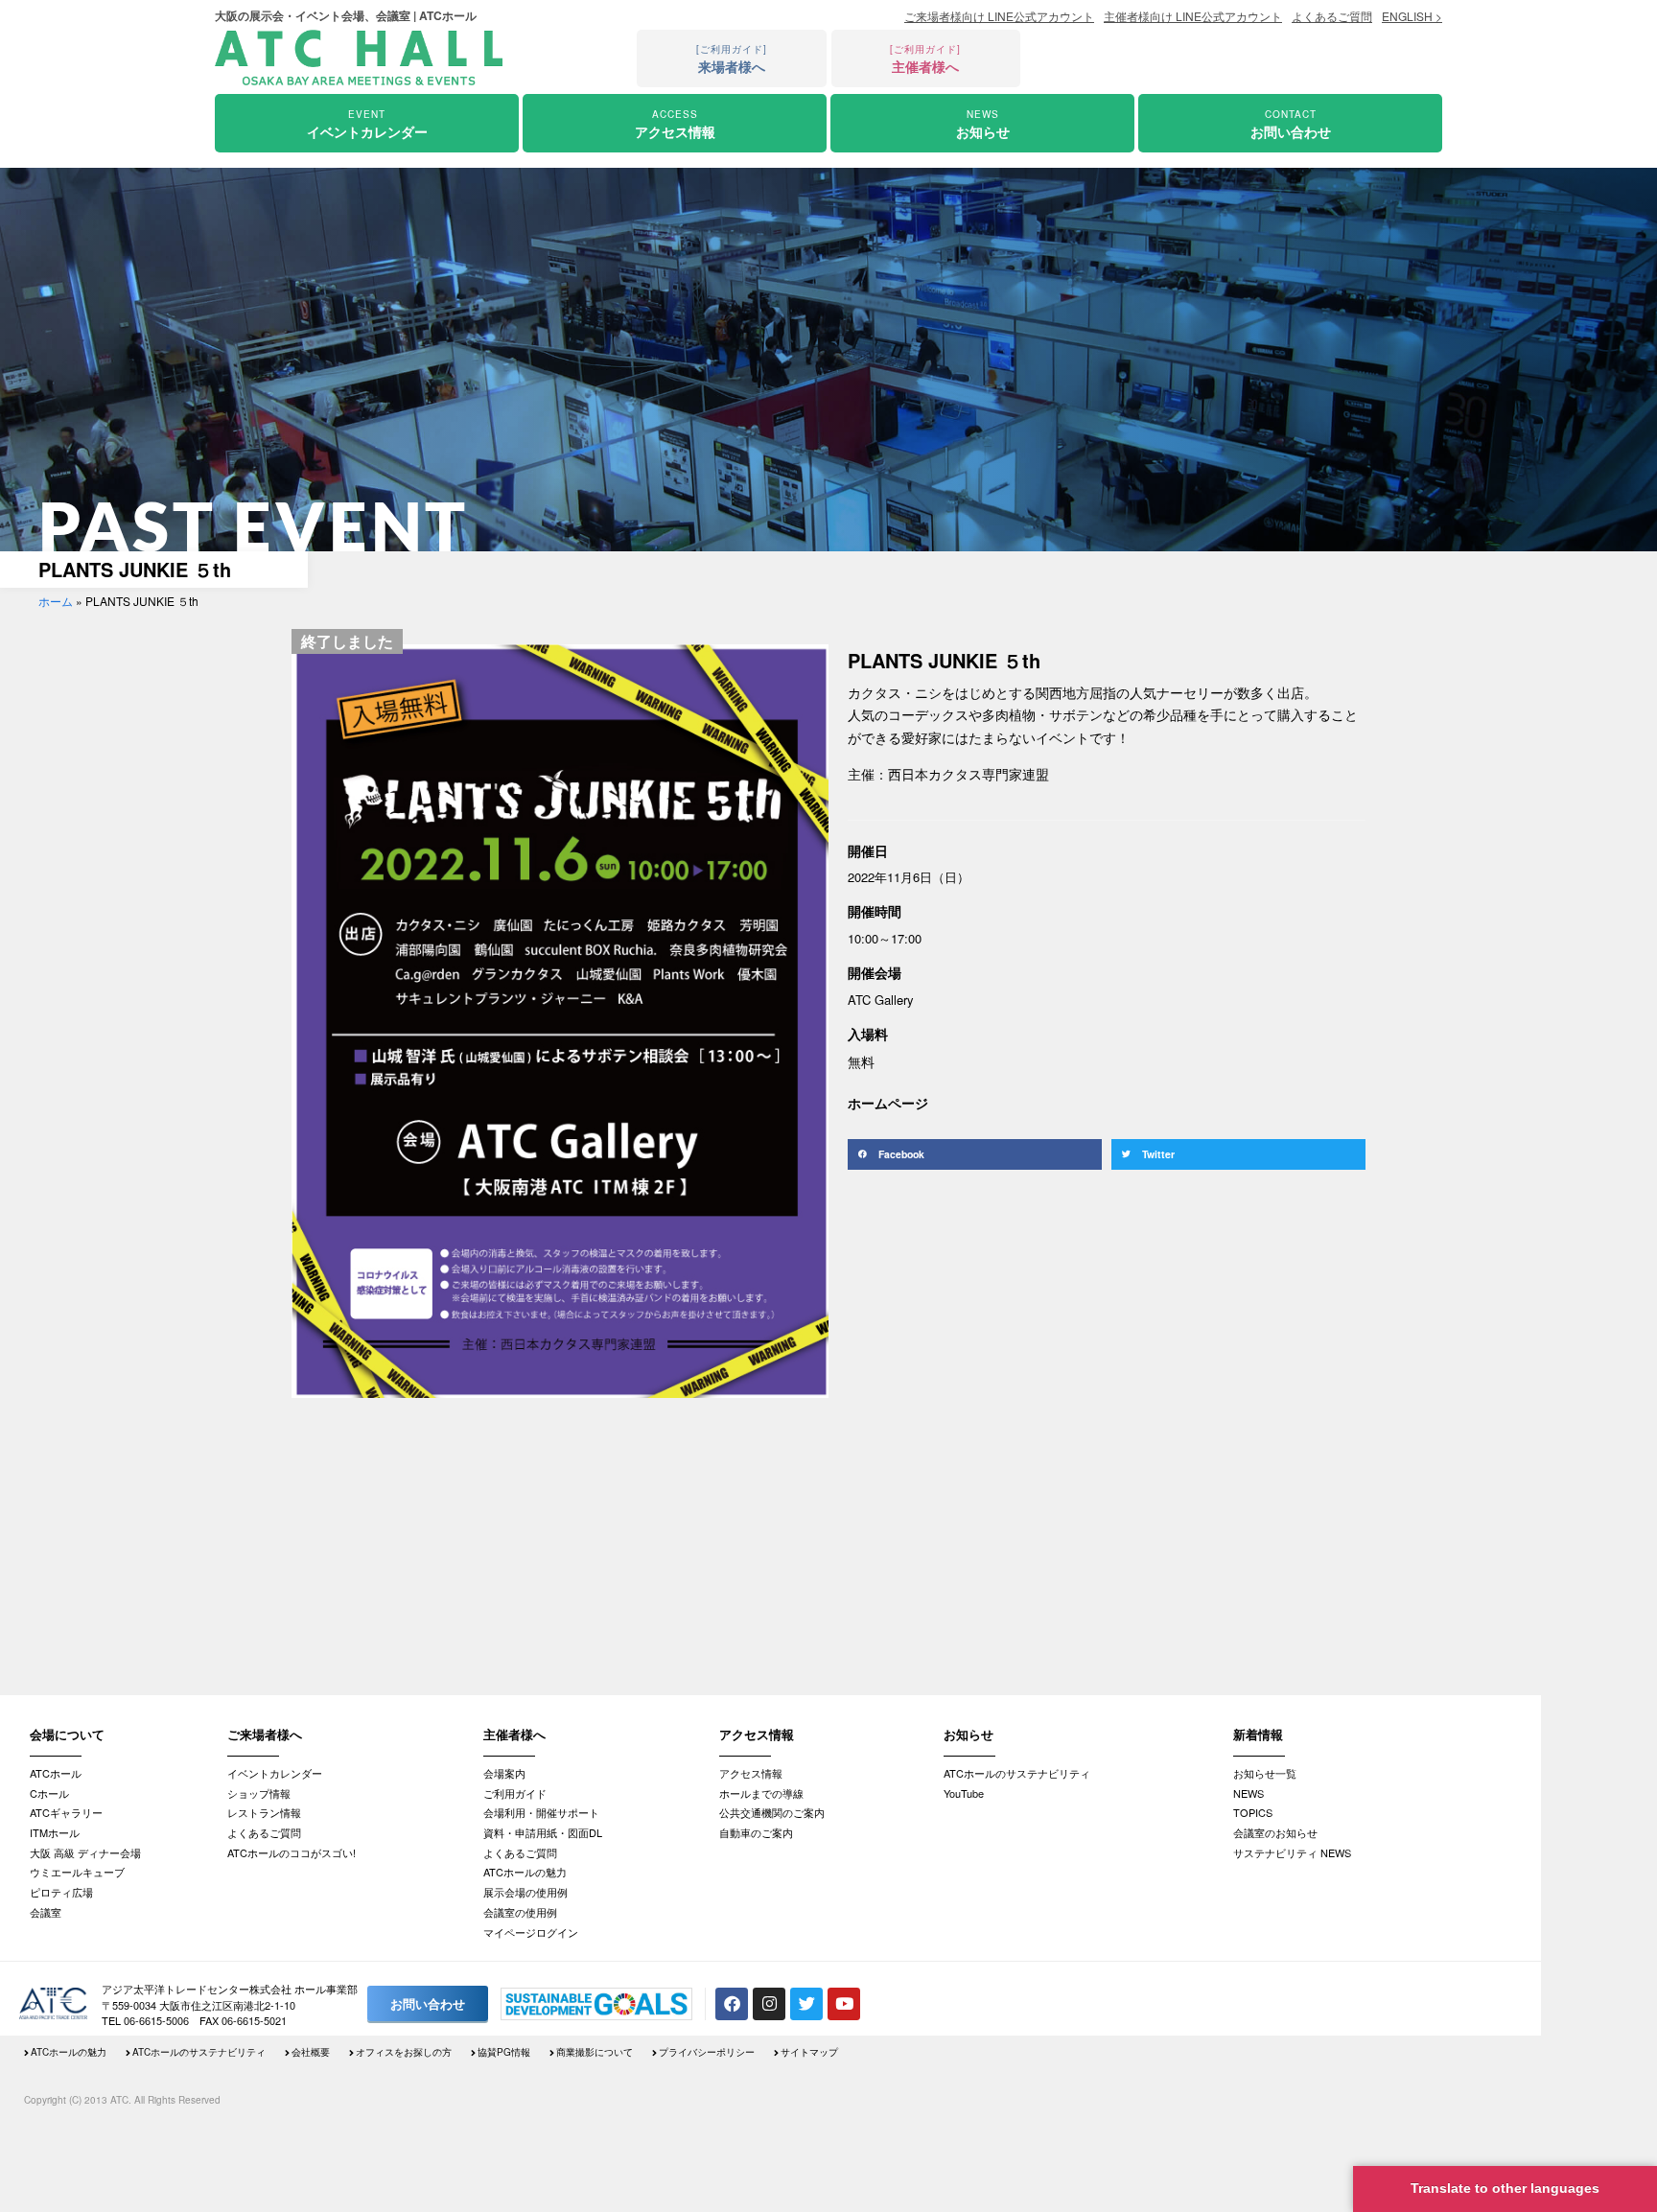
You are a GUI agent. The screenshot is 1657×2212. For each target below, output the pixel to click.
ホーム (56, 601)
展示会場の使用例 (525, 1892)
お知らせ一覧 (1265, 1773)
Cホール (49, 1793)
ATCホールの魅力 (525, 1872)
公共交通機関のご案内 (772, 1812)
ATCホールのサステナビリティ (1017, 1773)
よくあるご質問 (264, 1832)
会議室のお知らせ (1275, 1832)
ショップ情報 (259, 1793)
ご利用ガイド (515, 1793)
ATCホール (56, 1773)
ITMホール (55, 1832)
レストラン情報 (264, 1812)
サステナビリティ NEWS (1292, 1852)
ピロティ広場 (61, 1892)
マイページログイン (531, 1932)
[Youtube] (844, 2004)
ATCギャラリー (66, 1812)
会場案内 (504, 1773)
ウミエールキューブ (77, 1872)
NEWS (1249, 1793)
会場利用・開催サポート (541, 1812)
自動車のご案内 (756, 1832)
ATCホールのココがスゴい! (292, 1852)
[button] (975, 1154)
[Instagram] (769, 2004)
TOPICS (1253, 1812)
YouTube (964, 1793)
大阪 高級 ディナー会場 (85, 1852)
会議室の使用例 (520, 1912)
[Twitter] (806, 2004)
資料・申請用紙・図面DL (543, 1832)
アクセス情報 (751, 1773)
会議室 (46, 1912)
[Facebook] (732, 2004)
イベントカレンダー (275, 1773)
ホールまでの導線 (761, 1793)
